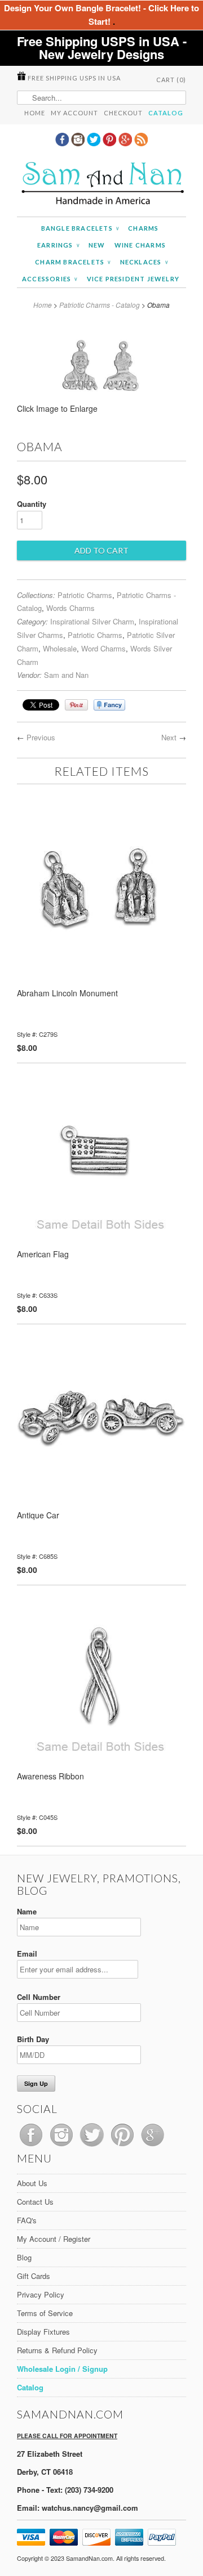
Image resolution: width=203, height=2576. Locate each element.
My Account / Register (54, 2239)
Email (27, 1954)
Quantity (32, 504)
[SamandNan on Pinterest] (111, 143)
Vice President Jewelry (133, 279)
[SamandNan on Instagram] (79, 143)
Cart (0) (171, 80)
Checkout (123, 113)
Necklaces (144, 262)
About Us (32, 2183)
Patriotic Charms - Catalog (100, 305)
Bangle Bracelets (80, 228)
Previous (41, 737)
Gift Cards (34, 2276)
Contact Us (35, 2202)
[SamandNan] (101, 185)
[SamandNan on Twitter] (95, 143)
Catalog (166, 113)
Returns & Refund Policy (57, 2350)
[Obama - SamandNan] (102, 412)
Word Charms (103, 648)
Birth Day (33, 2039)
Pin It (76, 705)
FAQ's (27, 2220)
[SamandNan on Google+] (126, 143)
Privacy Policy (41, 2294)
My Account (74, 113)
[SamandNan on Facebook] (63, 143)
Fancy (109, 705)
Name (27, 1911)
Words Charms (70, 608)
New (97, 245)
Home (35, 113)
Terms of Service (45, 2313)
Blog (24, 2257)
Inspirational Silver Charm (92, 621)
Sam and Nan (66, 675)
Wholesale (60, 648)
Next (169, 737)
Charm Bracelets (73, 262)
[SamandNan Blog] (141, 143)
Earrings (58, 245)
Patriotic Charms (85, 595)
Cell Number (39, 1997)
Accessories (50, 279)
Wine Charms (140, 245)
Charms (143, 228)
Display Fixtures (43, 2332)
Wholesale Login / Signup (62, 2369)
